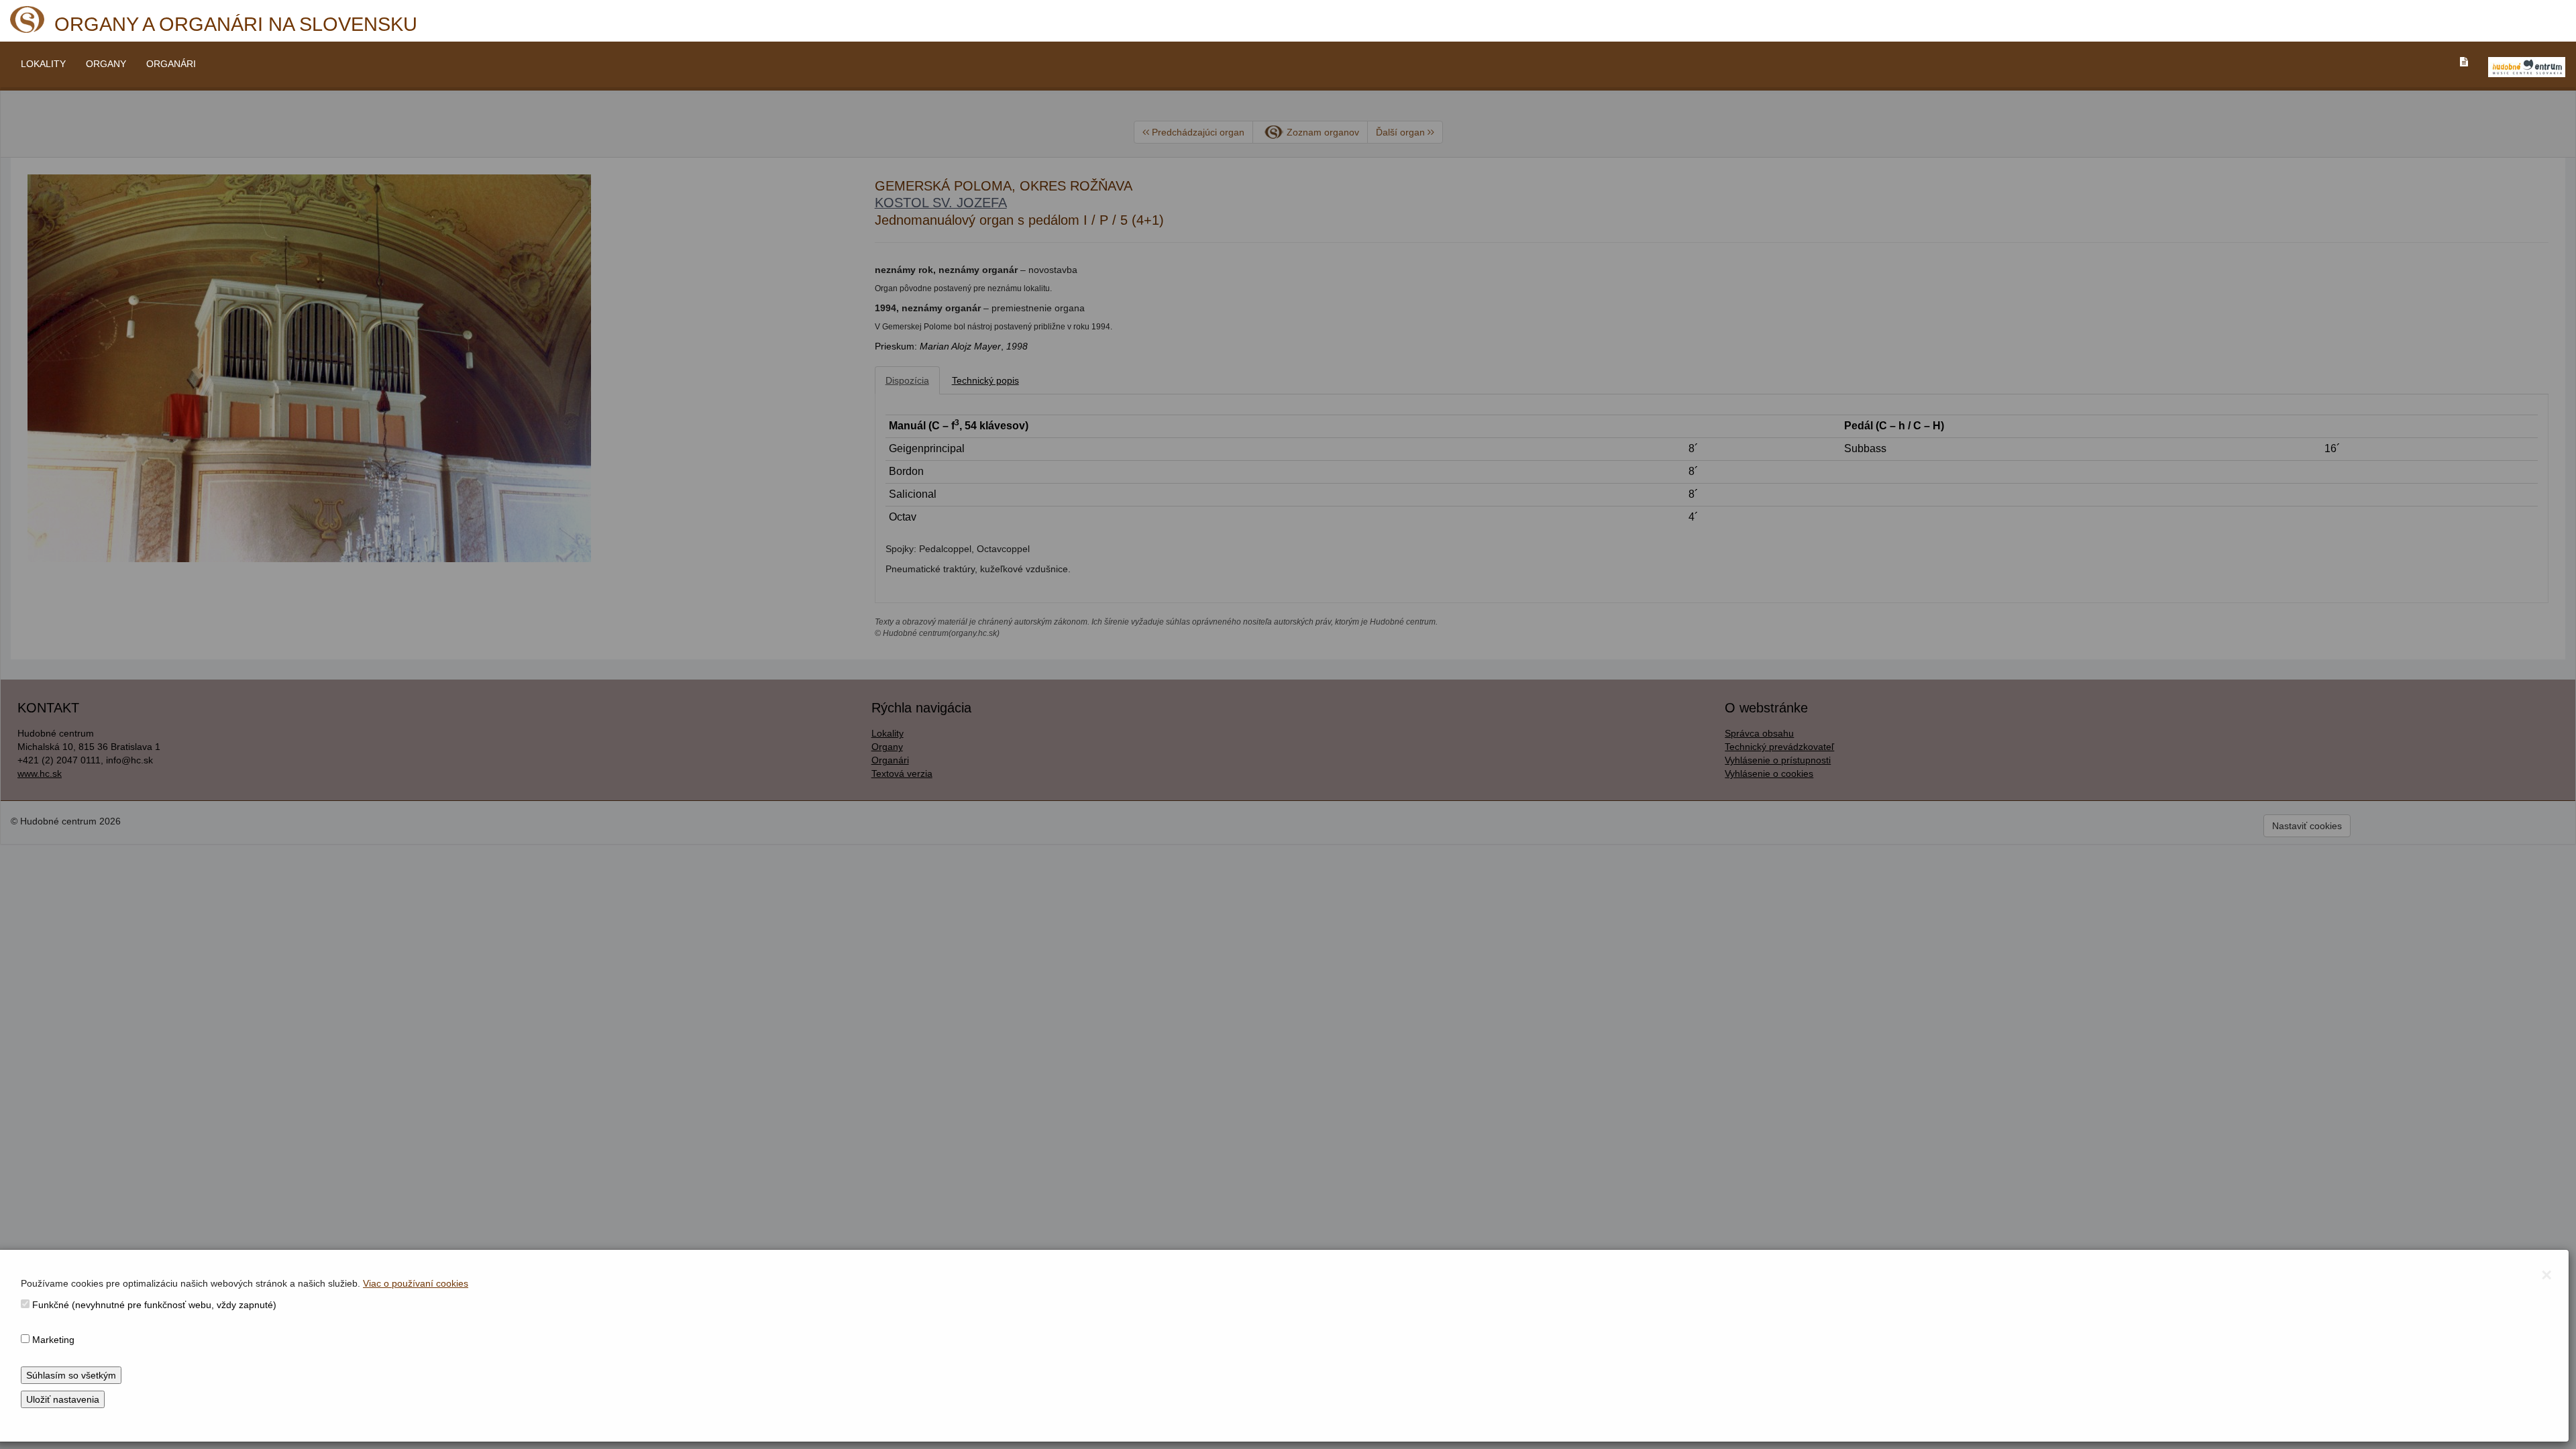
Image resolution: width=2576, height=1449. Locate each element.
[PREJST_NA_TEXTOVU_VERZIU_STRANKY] (2464, 62)
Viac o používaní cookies (416, 1283)
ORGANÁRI (171, 64)
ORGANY (106, 64)
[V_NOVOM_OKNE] (2527, 67)
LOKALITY (43, 64)
